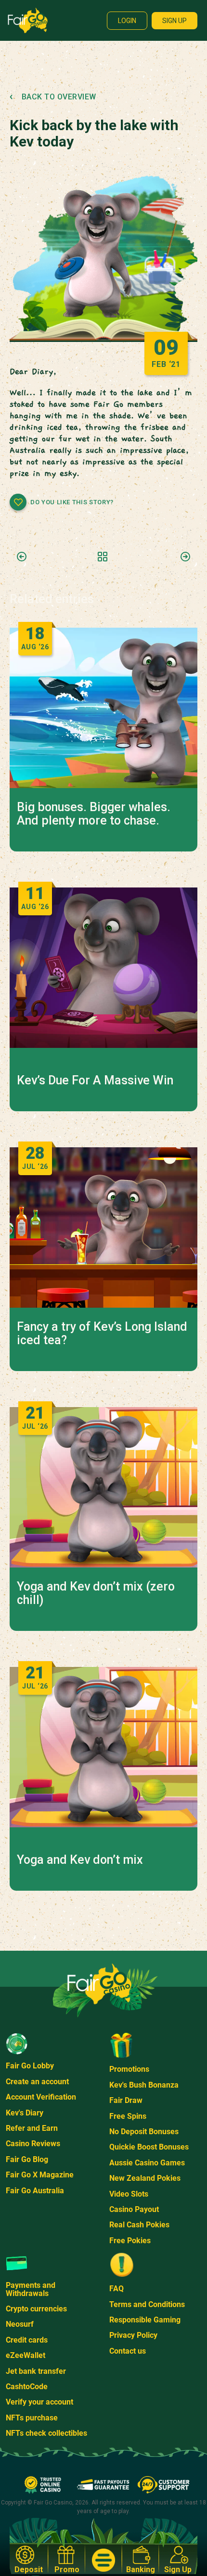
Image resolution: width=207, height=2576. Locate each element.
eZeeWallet (26, 2355)
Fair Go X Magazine (40, 2175)
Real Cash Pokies (139, 2225)
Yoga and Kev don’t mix (80, 1860)
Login (127, 21)
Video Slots (129, 2194)
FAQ (116, 2289)
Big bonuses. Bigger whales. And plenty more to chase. (94, 814)
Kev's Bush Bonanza (144, 2085)
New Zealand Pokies (145, 2178)
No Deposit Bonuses (144, 2132)
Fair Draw (126, 2100)
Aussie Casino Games (147, 2163)
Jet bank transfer (36, 2371)
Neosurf (20, 2324)
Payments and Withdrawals (31, 2289)
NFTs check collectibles (46, 2433)
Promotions (129, 2069)
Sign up (175, 21)
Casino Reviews (33, 2144)
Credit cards (27, 2340)
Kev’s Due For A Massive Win (95, 1081)
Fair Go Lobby (30, 2066)
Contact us (128, 2351)
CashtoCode (27, 2387)
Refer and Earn (32, 2128)
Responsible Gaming (145, 2320)
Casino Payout (134, 2209)
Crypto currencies (36, 2309)
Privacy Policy (133, 2335)
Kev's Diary (25, 2113)
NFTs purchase (32, 2418)
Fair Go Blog (27, 2159)
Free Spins (128, 2116)
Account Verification (41, 2097)
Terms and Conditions (147, 2304)
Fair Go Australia (35, 2191)
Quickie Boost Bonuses (149, 2147)
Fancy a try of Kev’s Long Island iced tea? (102, 1334)
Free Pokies (130, 2241)
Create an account (37, 2082)
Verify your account (39, 2402)
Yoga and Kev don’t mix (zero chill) (96, 1593)
